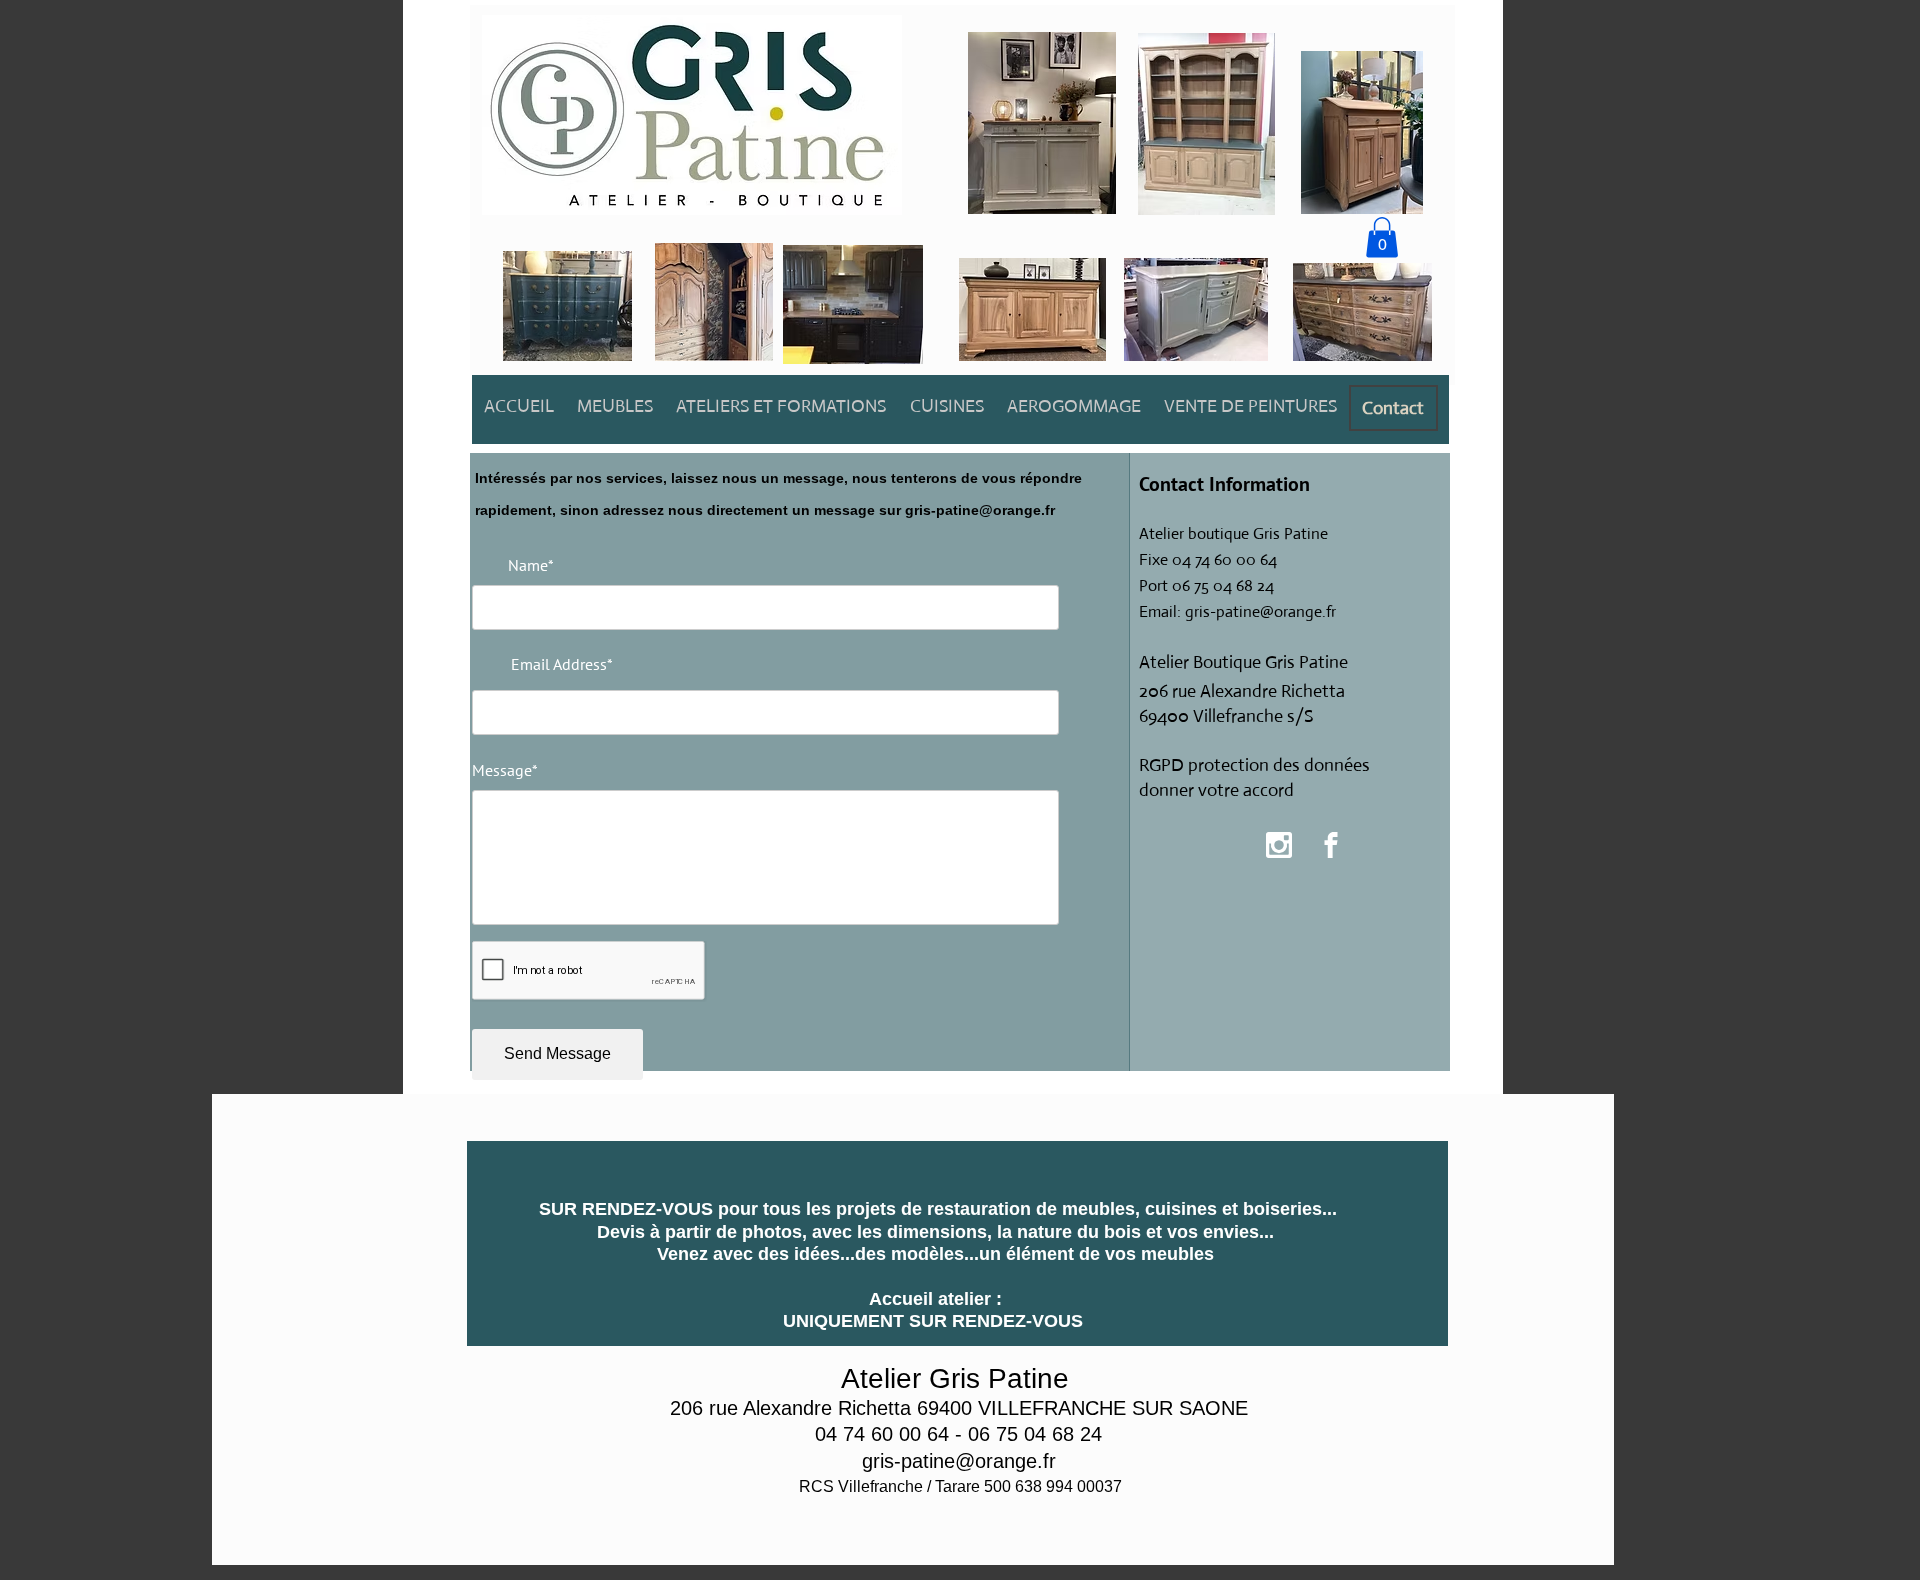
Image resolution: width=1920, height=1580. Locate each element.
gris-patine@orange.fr (980, 510)
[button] (1382, 237)
